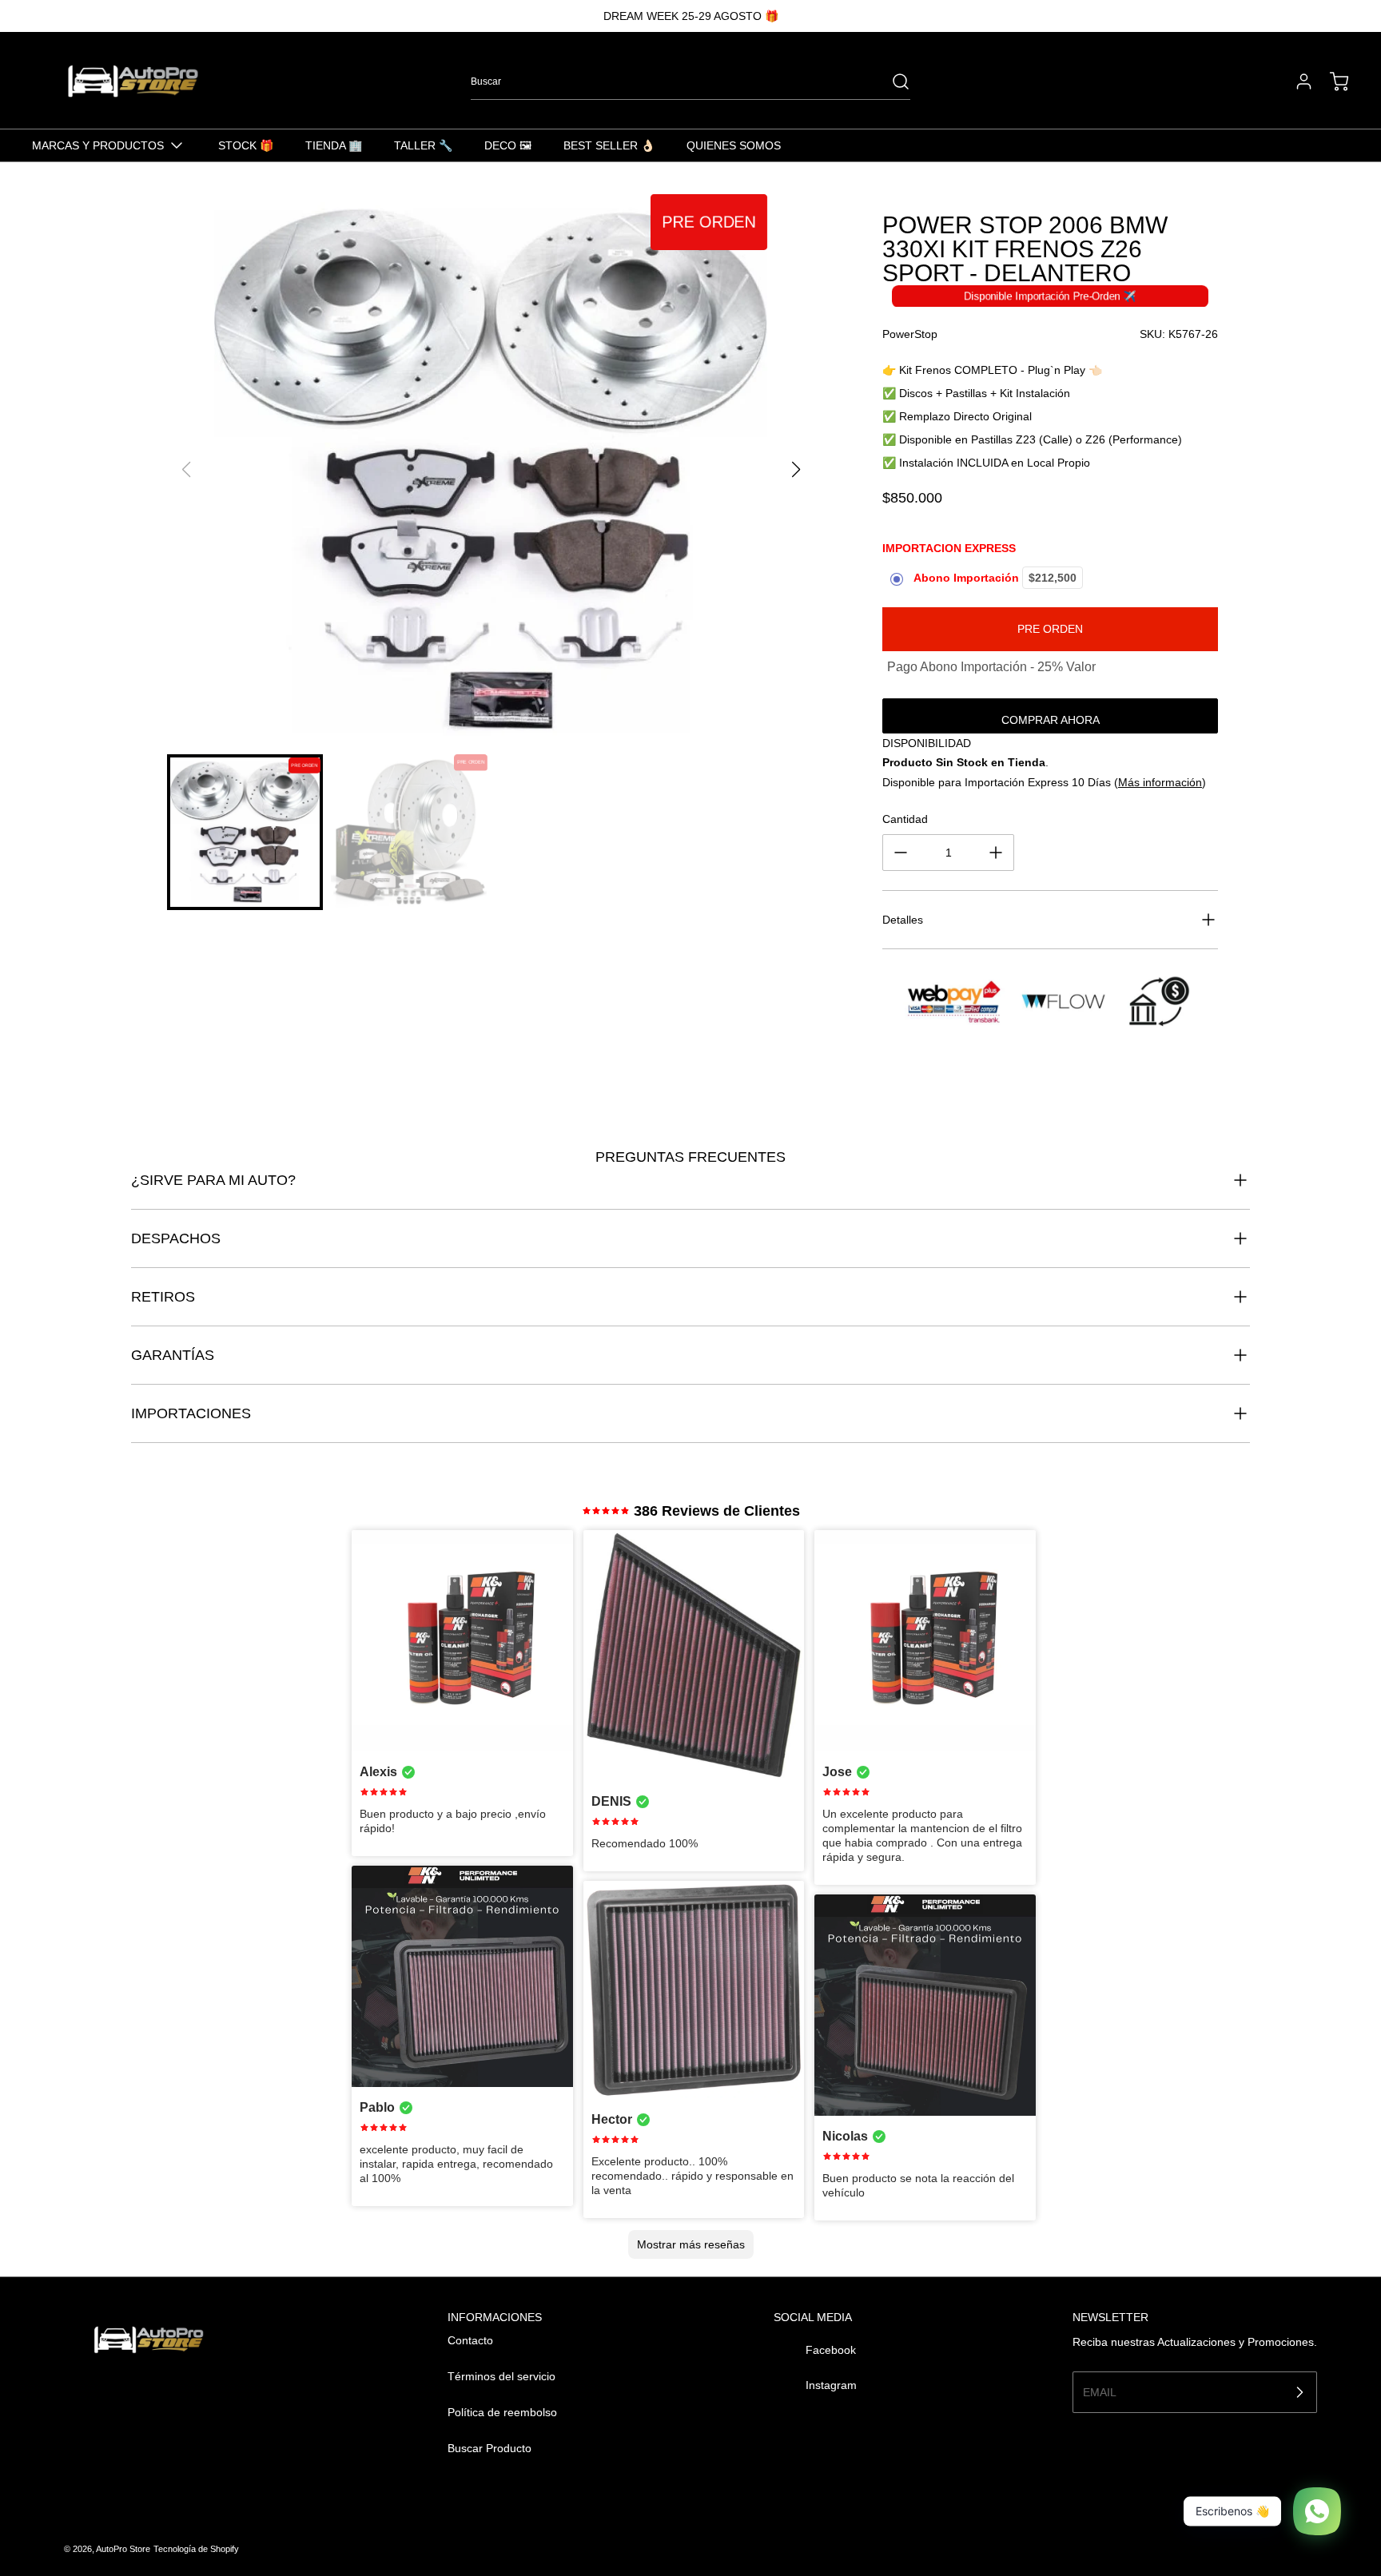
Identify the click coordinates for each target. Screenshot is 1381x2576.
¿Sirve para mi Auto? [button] (213, 1180)
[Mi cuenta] (1296, 81)
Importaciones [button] (191, 1413)
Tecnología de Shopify (196, 2549)
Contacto (470, 2340)
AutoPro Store (123, 2549)
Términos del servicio (501, 2376)
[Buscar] (893, 81)
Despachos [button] (176, 1238)
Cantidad (905, 819)
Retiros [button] (163, 1297)
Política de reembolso (502, 2412)
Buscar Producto (490, 2448)
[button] (796, 470)
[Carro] (1331, 81)
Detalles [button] (903, 920)
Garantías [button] (173, 1355)
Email (1100, 2391)
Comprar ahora (1051, 720)
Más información (1160, 782)
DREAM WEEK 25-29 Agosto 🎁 (691, 16)
